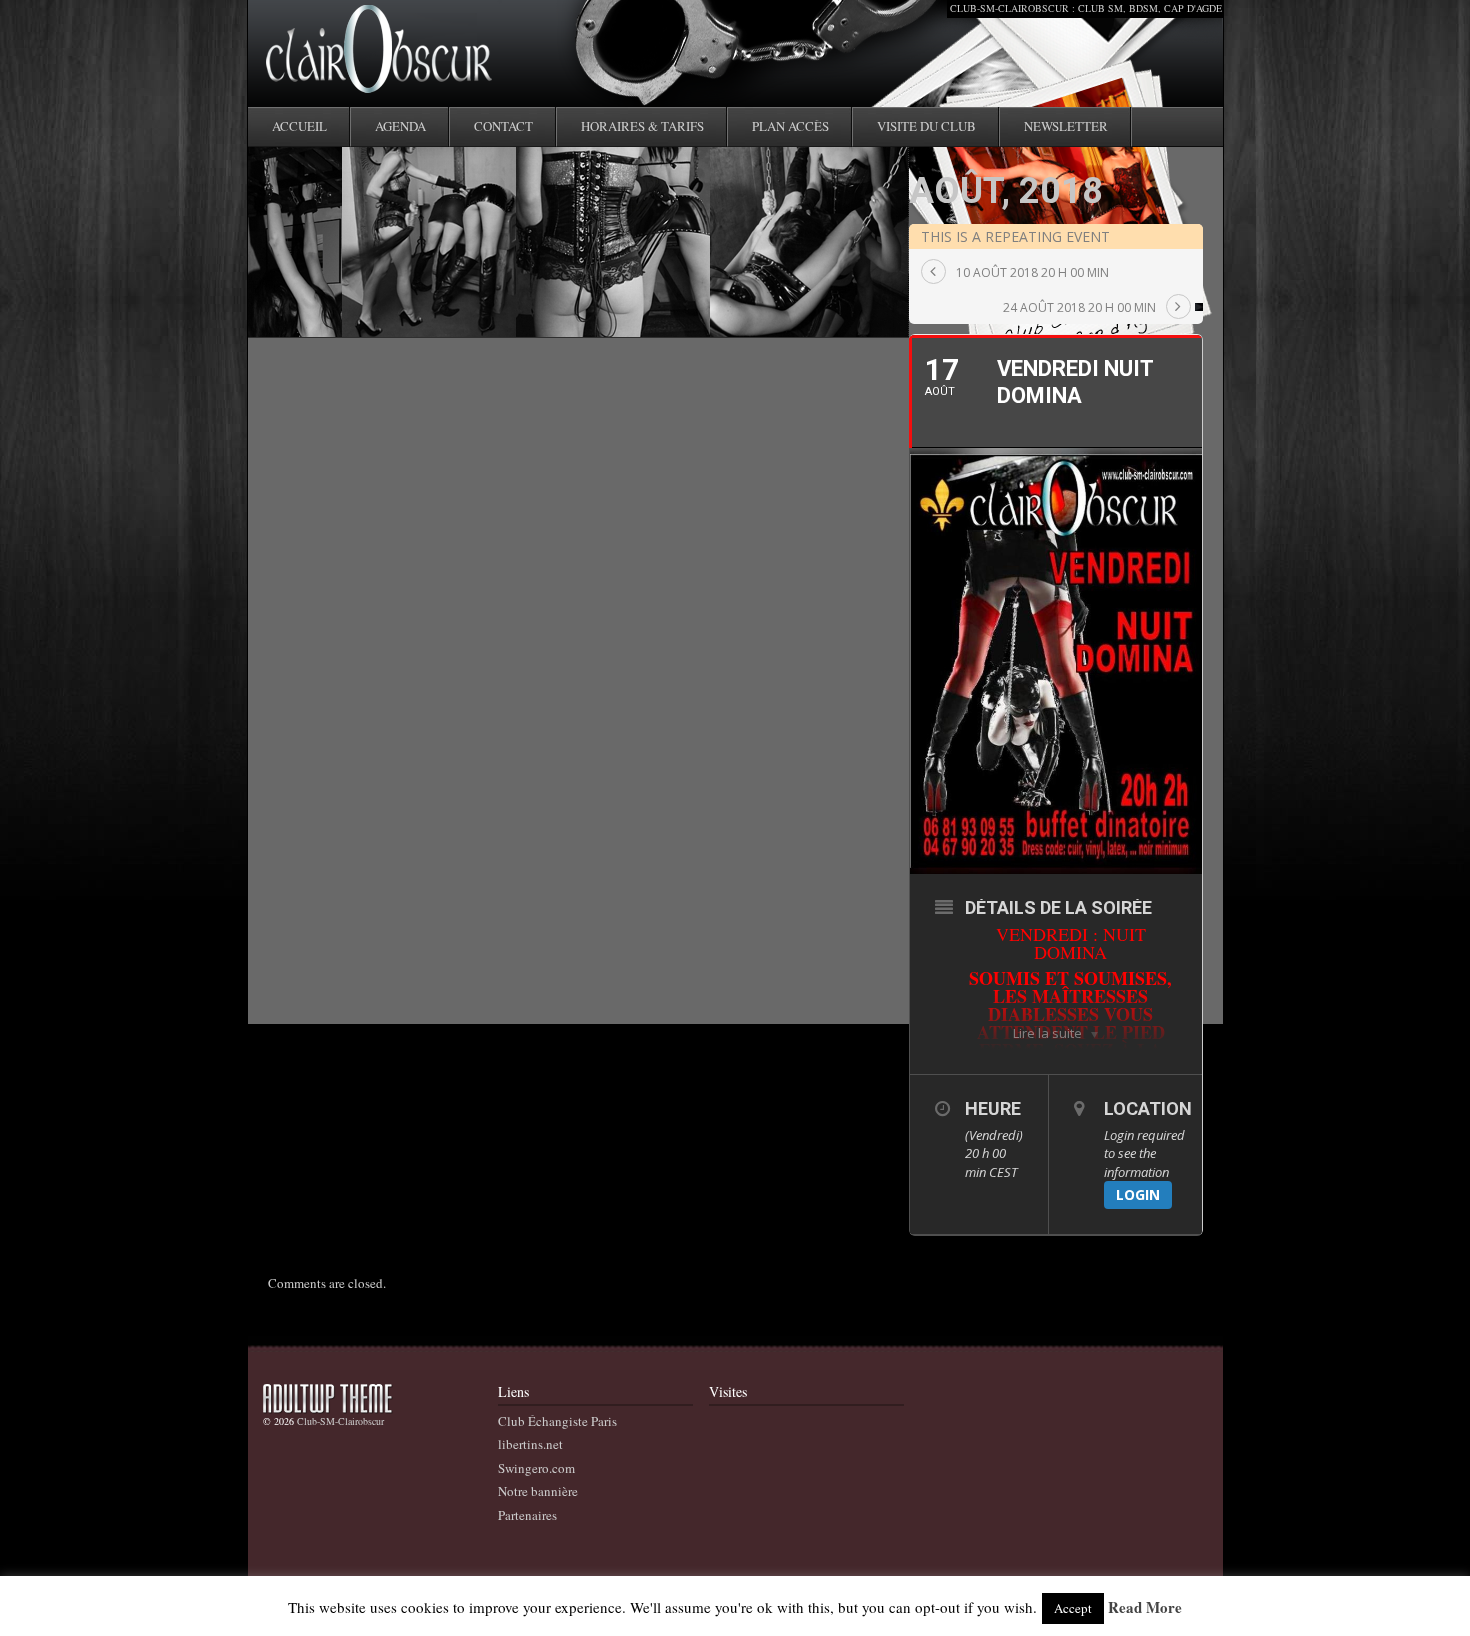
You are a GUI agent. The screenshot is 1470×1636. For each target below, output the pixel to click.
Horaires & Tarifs (642, 126)
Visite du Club (926, 126)
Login (1138, 1194)
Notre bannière (538, 1491)
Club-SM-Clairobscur (340, 1421)
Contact (503, 126)
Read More (1145, 1608)
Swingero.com (536, 1468)
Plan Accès (790, 126)
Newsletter (1066, 126)
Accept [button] (1073, 1608)
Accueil (299, 126)
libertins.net (530, 1444)
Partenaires (527, 1515)
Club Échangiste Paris (557, 1421)
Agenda (400, 126)
